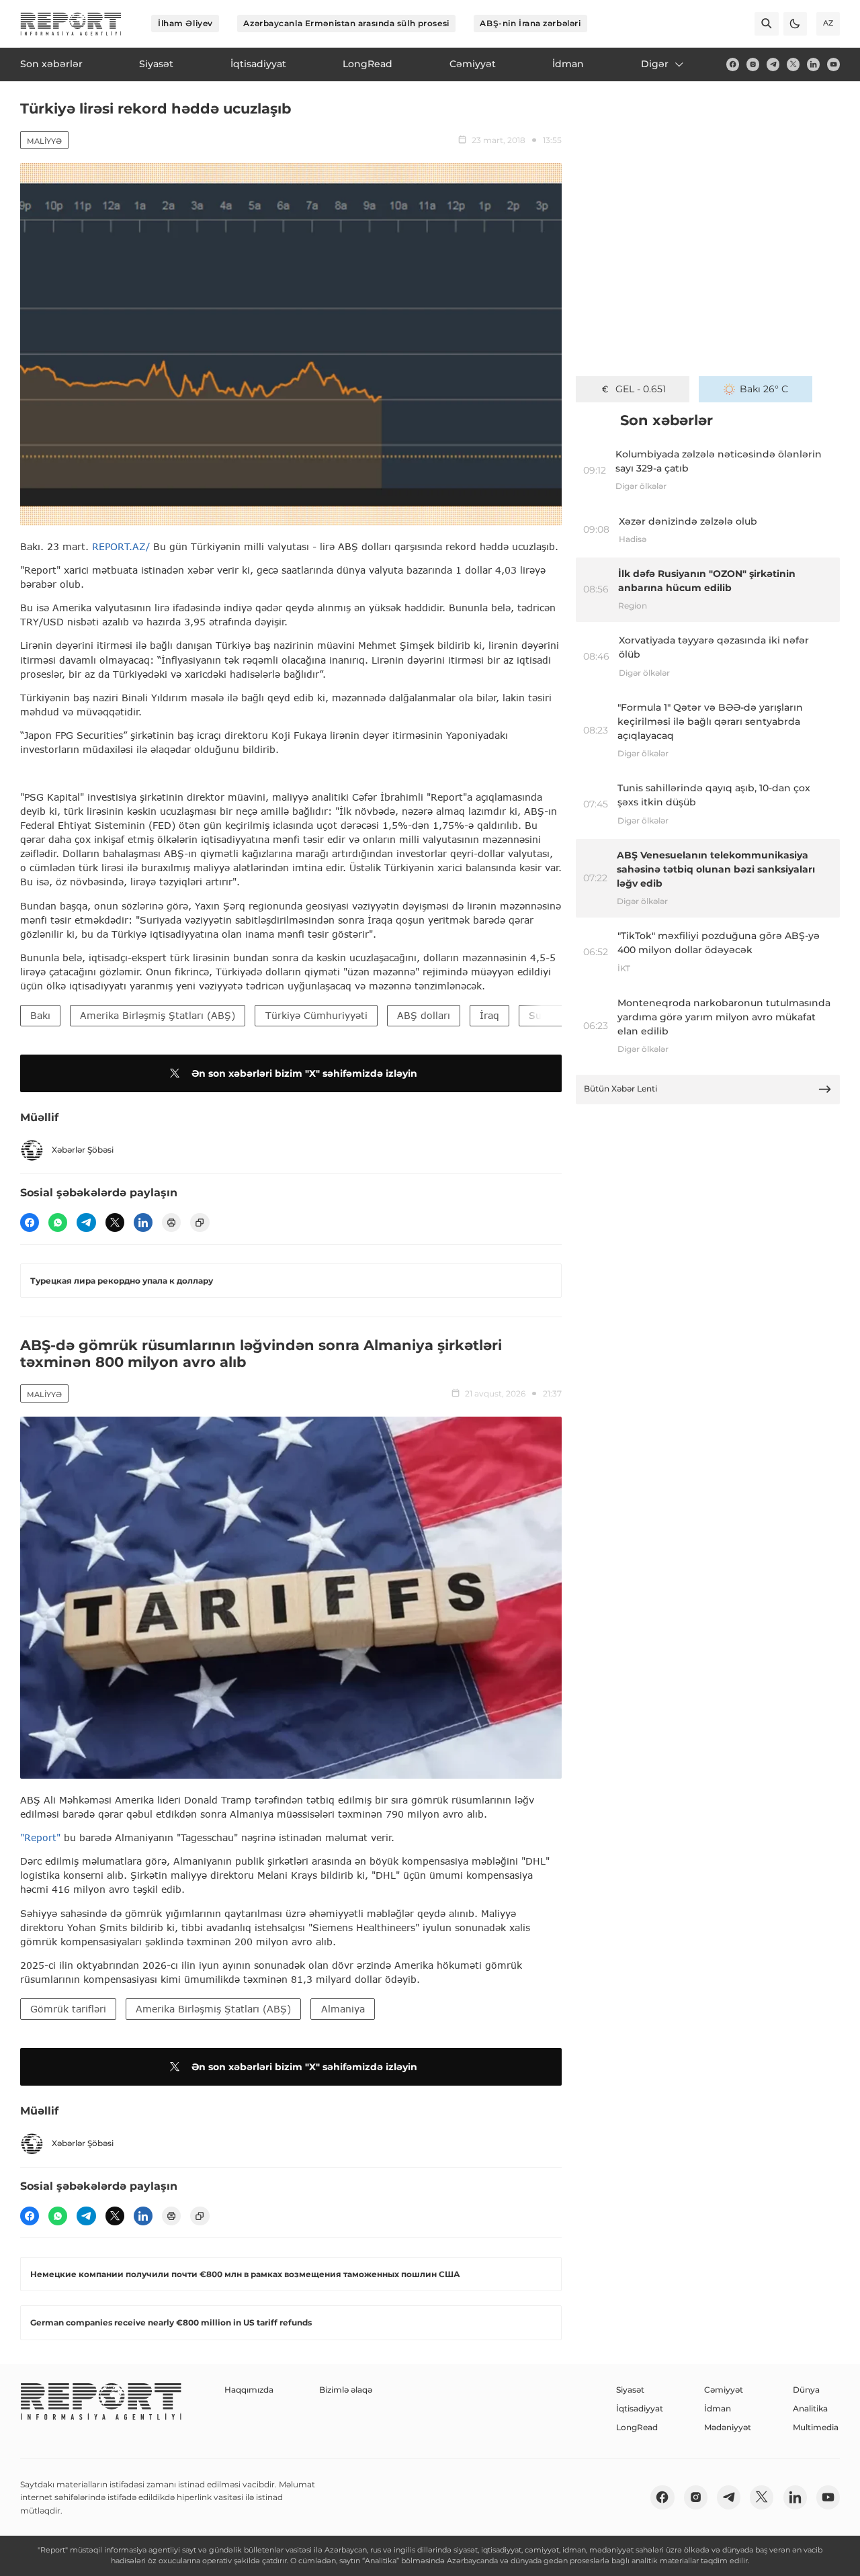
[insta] (753, 64)
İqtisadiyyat (640, 2408)
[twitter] (793, 64)
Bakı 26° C (764, 389)
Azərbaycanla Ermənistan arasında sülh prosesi (346, 23)
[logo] (71, 24)
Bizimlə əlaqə (346, 2390)
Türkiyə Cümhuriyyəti (316, 1015)
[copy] (200, 1223)
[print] (171, 1223)
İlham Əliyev (185, 23)
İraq (489, 1015)
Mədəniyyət (728, 2427)
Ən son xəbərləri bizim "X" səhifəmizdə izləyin (304, 1073)
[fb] (733, 64)
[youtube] (833, 64)
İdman (718, 2408)
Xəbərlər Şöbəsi (83, 1150)
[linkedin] (813, 64)
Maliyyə (44, 141)
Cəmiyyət (724, 2390)
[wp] (58, 1223)
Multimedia (816, 2427)
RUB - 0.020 (641, 389)
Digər (655, 64)
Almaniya (343, 2009)
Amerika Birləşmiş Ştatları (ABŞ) (158, 1015)
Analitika (810, 2408)
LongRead (637, 2427)
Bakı (40, 1015)
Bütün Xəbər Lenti (620, 1089)
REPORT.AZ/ (121, 546)
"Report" (40, 1837)
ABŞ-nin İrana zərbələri (530, 23)
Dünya (806, 2390)
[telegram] (773, 64)
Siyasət (630, 2390)
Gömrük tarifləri (68, 2009)
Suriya (544, 1015)
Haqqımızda (249, 2390)
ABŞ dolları (424, 1015)
